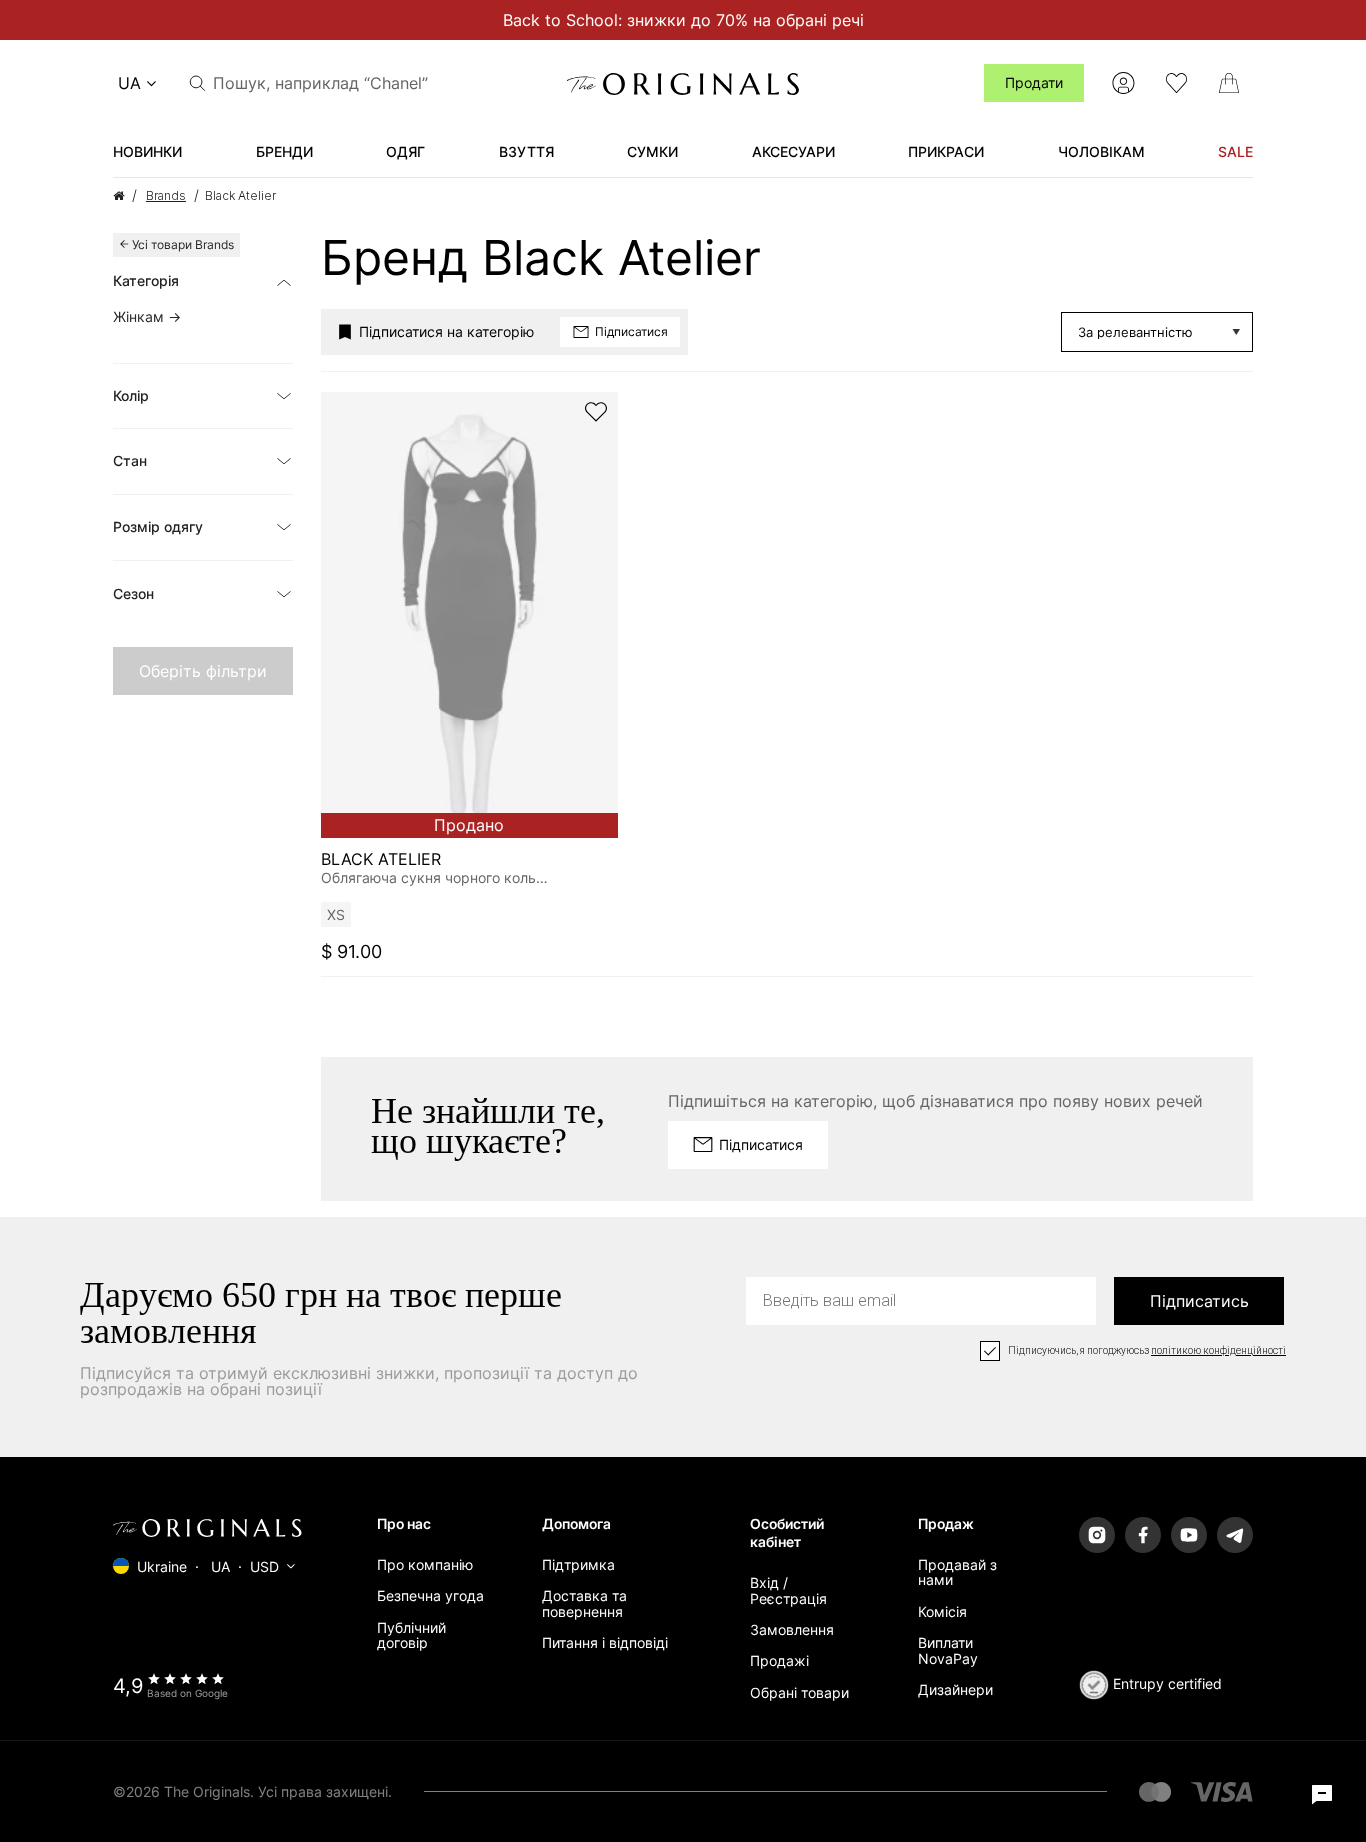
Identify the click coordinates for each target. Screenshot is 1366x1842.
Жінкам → (147, 316)
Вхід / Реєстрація (788, 1590)
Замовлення (792, 1629)
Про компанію (425, 1564)
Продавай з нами (957, 1572)
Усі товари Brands (183, 244)
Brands (166, 195)
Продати (1034, 82)
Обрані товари (799, 1692)
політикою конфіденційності (1218, 1351)
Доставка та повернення (584, 1603)
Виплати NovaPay (948, 1650)
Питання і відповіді (605, 1642)
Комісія (942, 1611)
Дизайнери (955, 1689)
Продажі (779, 1660)
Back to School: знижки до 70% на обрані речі (683, 20)
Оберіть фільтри (203, 671)
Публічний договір (411, 1635)
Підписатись (1199, 1301)
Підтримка (578, 1564)
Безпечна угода (430, 1595)
